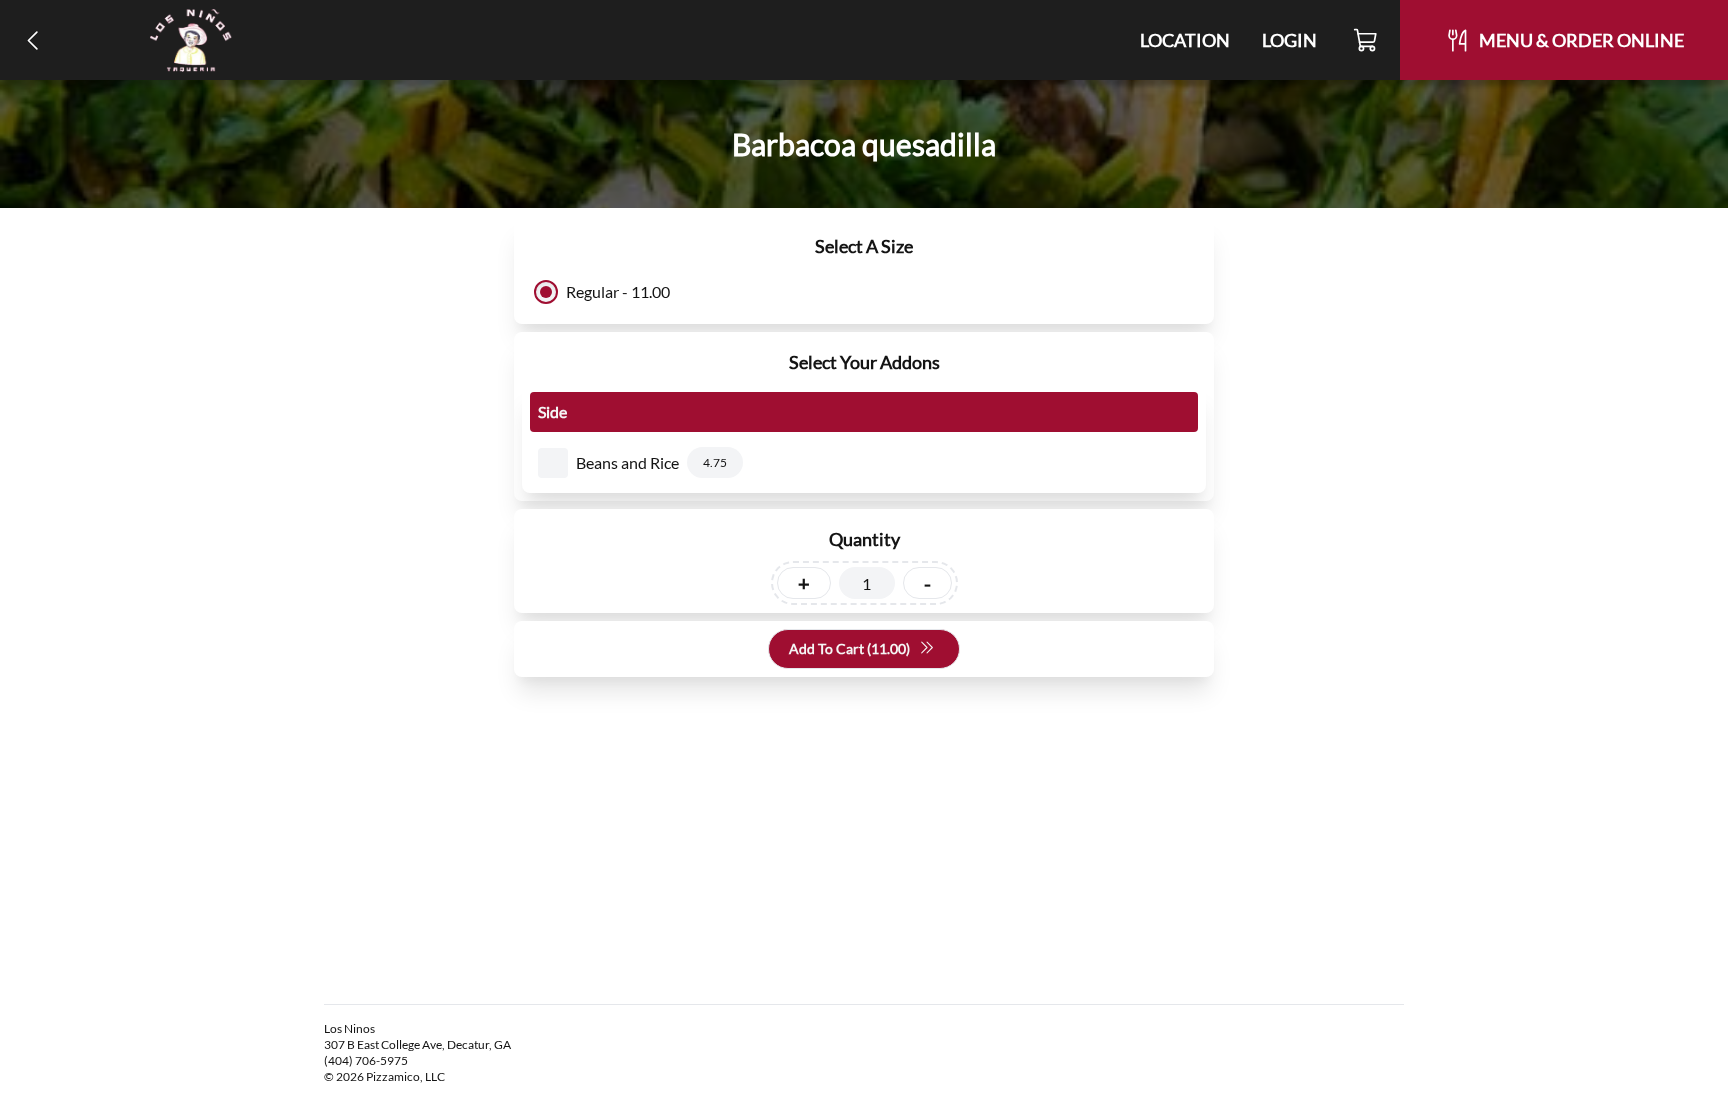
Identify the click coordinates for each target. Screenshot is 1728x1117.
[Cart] (1366, 40)
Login (1289, 40)
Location (1185, 40)
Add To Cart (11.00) (849, 648)
